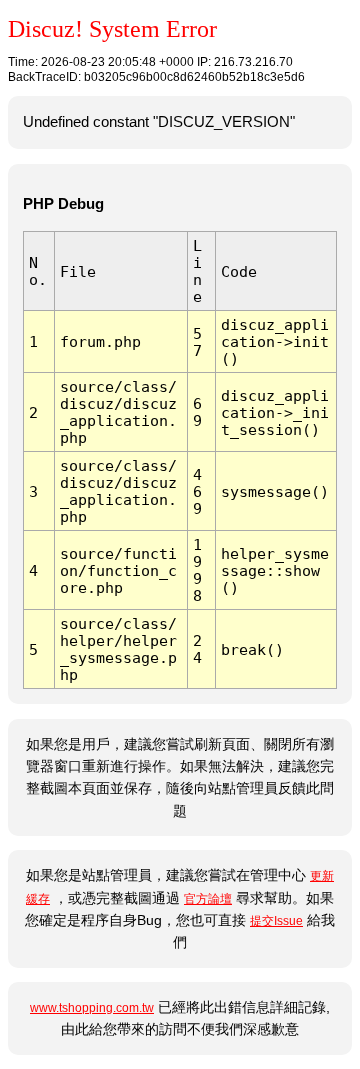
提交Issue (276, 921)
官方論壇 (208, 899)
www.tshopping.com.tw (92, 1008)
